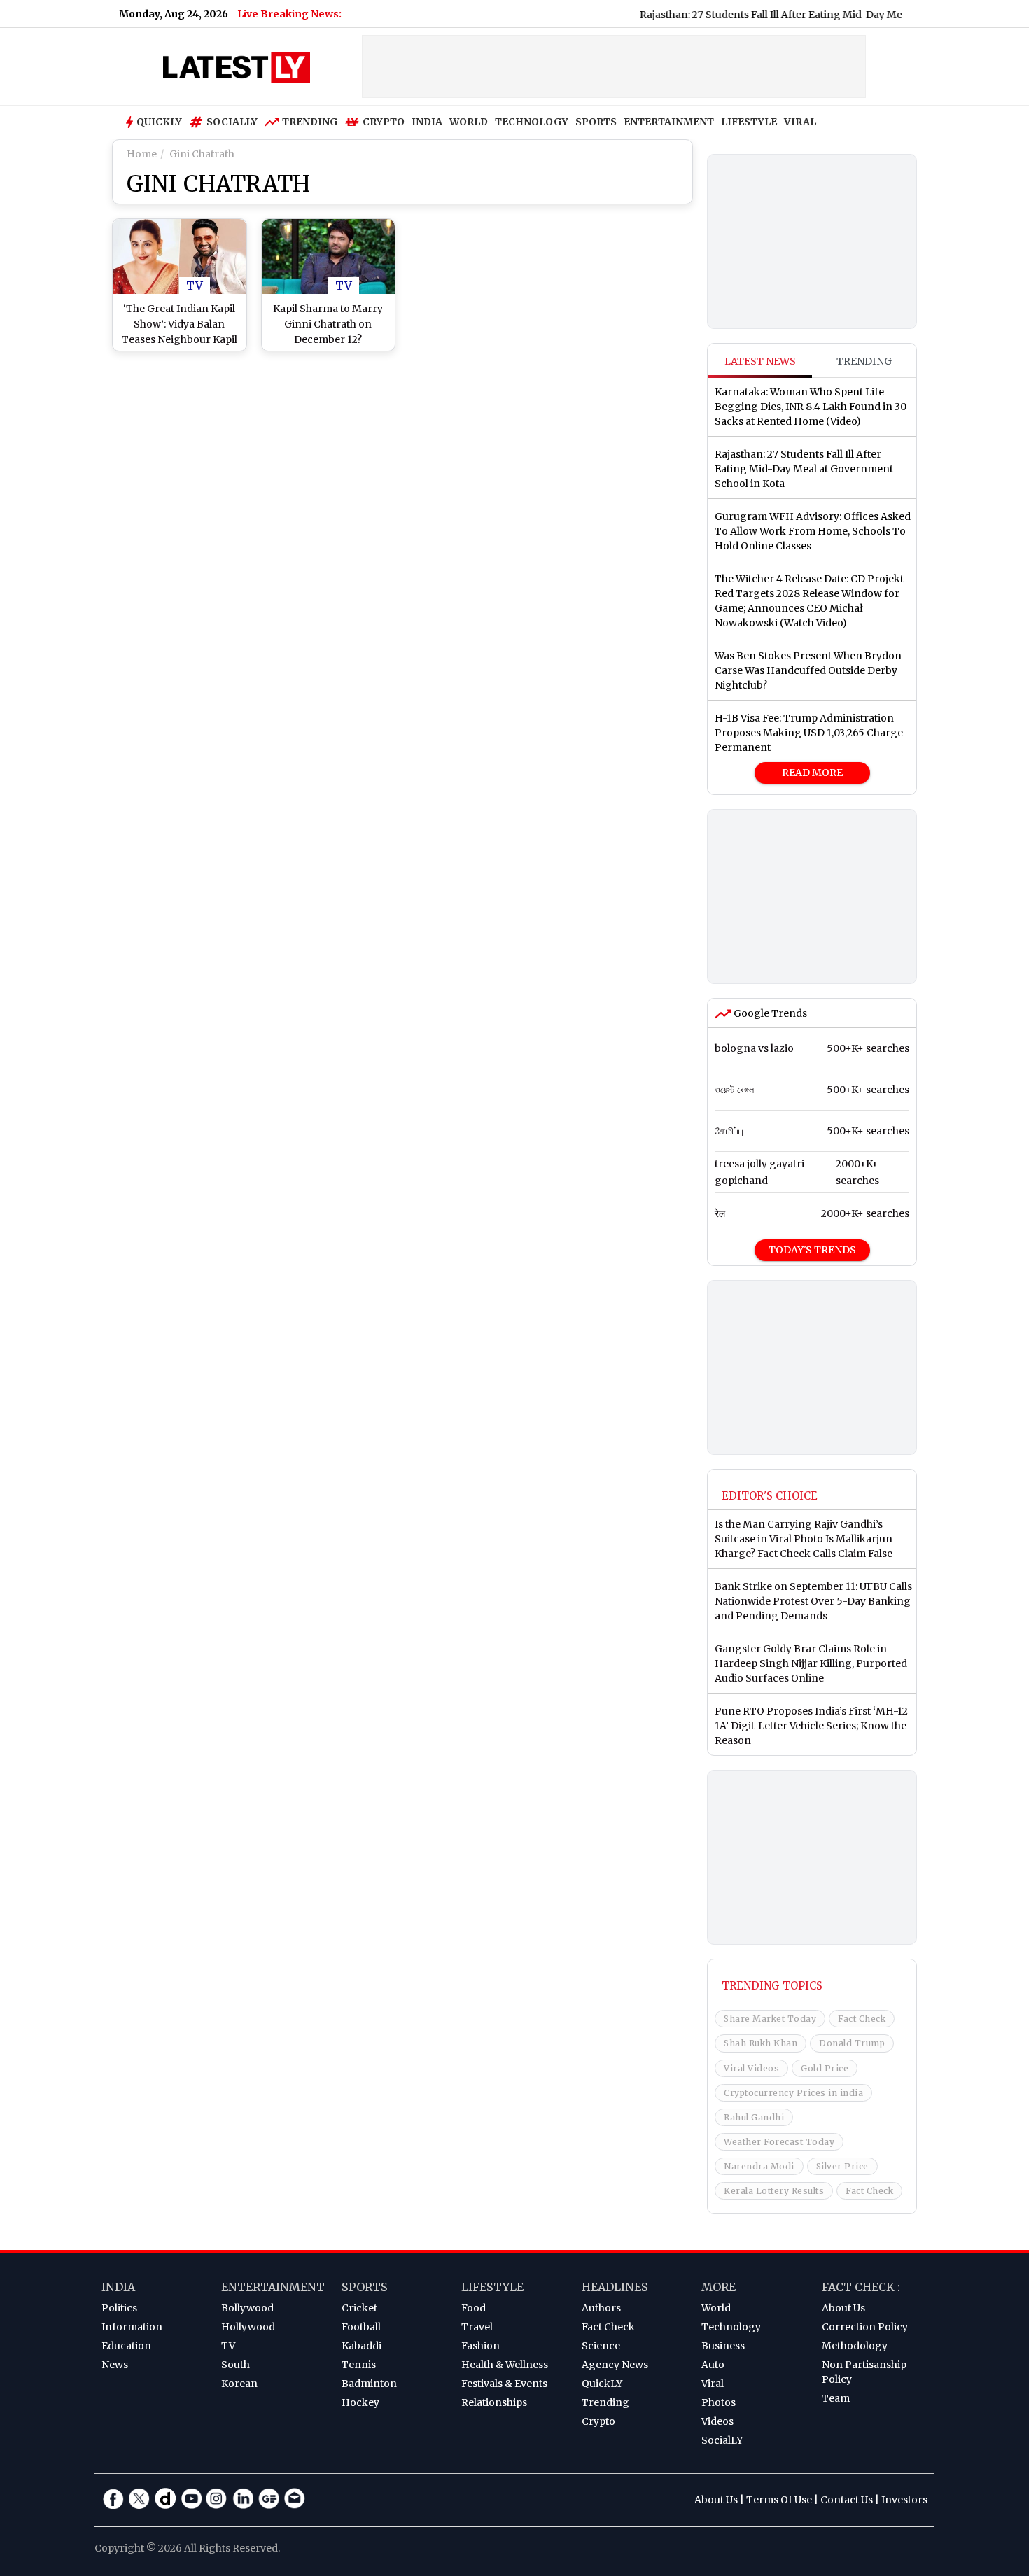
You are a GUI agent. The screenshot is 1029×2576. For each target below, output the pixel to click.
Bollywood (247, 2308)
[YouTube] (191, 2498)
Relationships (494, 2402)
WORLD (469, 122)
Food (474, 2308)
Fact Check (862, 2019)
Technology (731, 2327)
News (115, 2365)
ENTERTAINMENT (669, 122)
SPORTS (596, 122)
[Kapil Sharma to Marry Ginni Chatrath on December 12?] (329, 256)
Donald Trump (852, 2043)
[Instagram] (217, 2498)
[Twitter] (139, 2498)
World (716, 2308)
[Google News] (269, 2498)
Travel (477, 2327)
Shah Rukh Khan (761, 2043)
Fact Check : (861, 2287)
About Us (843, 2308)
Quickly (159, 122)
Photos (719, 2402)
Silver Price (842, 2166)
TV (195, 286)
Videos (717, 2421)
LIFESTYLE (749, 122)
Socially (232, 122)
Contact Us (847, 2500)
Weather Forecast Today (779, 2142)
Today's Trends (812, 1250)
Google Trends (769, 1013)
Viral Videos (751, 2068)
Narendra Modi (759, 2166)
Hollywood (248, 2327)
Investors (904, 2500)
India (118, 2287)
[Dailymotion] (165, 2498)
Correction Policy (865, 2327)
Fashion (481, 2346)
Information (132, 2327)
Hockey (360, 2402)
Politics (119, 2308)
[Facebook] (113, 2498)
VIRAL (800, 122)
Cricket (359, 2308)
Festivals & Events (504, 2384)
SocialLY (722, 2440)
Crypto (384, 122)
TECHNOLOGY (532, 122)
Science (601, 2346)
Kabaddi (362, 2346)
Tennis (359, 2365)
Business (723, 2346)
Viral (713, 2384)
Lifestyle (492, 2287)
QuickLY (602, 2384)
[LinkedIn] (243, 2498)
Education (126, 2346)
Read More (812, 773)
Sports (365, 2287)
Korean (239, 2384)
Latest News (760, 361)
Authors (601, 2308)
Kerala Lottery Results (774, 2191)
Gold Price (825, 2068)
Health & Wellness (505, 2365)
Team (836, 2398)
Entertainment (273, 2287)
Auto (713, 2365)
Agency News (615, 2365)
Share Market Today (770, 2019)
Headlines (615, 2287)
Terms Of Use (779, 2500)
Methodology (855, 2346)
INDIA (427, 122)
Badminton (369, 2384)
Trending (310, 122)
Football (361, 2327)
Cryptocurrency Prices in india (793, 2093)
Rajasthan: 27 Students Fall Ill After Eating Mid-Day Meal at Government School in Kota (812, 15)
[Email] (295, 2498)
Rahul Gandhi (754, 2117)
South (236, 2365)
